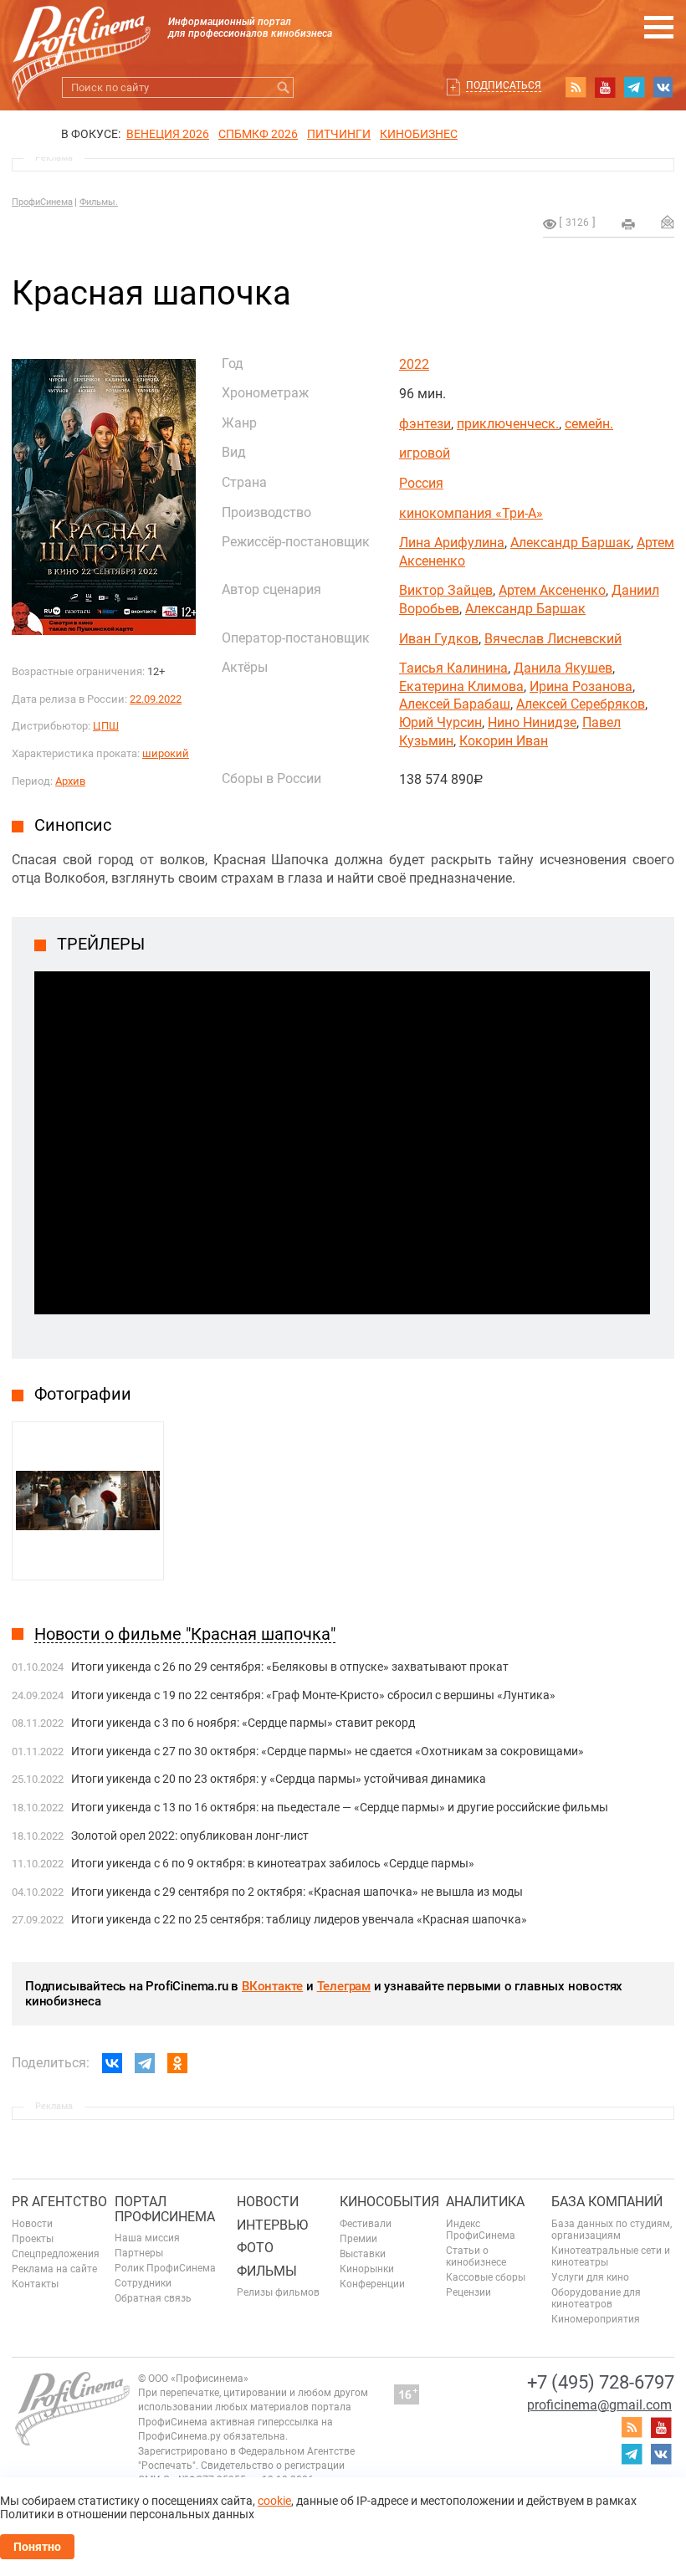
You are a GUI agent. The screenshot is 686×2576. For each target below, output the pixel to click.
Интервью (272, 2225)
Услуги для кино (590, 2277)
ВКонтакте (272, 1986)
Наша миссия (147, 2238)
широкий (166, 753)
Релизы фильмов (278, 2292)
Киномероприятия (596, 2319)
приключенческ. (508, 424)
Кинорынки (367, 2269)
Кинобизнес (419, 134)
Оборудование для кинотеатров (596, 2298)
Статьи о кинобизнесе (476, 2256)
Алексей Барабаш (455, 704)
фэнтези (425, 424)
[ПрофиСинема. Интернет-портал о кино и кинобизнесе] (81, 35)
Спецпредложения (56, 2254)
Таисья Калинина (453, 668)
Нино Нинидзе (532, 722)
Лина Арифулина (452, 543)
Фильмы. (99, 202)
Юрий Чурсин (440, 722)
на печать (628, 224)
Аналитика (485, 2202)
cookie (274, 2501)
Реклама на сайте (54, 2269)
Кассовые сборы (486, 2277)
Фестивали (366, 2224)
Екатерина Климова (461, 686)
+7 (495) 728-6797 (601, 2382)
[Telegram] (145, 2063)
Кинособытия (389, 2202)
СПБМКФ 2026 (258, 134)
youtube (605, 87)
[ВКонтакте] (112, 2063)
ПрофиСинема (42, 202)
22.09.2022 (156, 699)
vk (663, 87)
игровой (425, 453)
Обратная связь (153, 2298)
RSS (576, 87)
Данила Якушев (563, 668)
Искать (283, 87)
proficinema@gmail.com (599, 2405)
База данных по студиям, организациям (612, 2230)
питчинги (339, 134)
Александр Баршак (571, 543)
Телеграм (344, 1986)
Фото (255, 2248)
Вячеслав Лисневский (553, 639)
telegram (634, 87)
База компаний (607, 2202)
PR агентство (59, 2202)
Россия (421, 483)
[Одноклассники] (177, 2063)
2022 (414, 364)
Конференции (372, 2284)
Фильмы (267, 2271)
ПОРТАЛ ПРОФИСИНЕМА (165, 2209)
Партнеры (139, 2253)
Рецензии (468, 2292)
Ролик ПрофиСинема (165, 2268)
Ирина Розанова (581, 686)
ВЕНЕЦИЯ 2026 (168, 134)
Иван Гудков (439, 639)
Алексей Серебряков (581, 704)
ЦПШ (106, 726)
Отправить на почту (668, 222)
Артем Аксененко (552, 590)
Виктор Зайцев (446, 590)
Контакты (35, 2284)
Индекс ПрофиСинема (481, 2230)
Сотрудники (143, 2283)
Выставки (363, 2254)
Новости (32, 2224)
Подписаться (504, 85)
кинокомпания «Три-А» (471, 513)
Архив (70, 781)
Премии (358, 2239)
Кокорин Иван (504, 741)
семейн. (589, 424)
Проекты (33, 2239)
